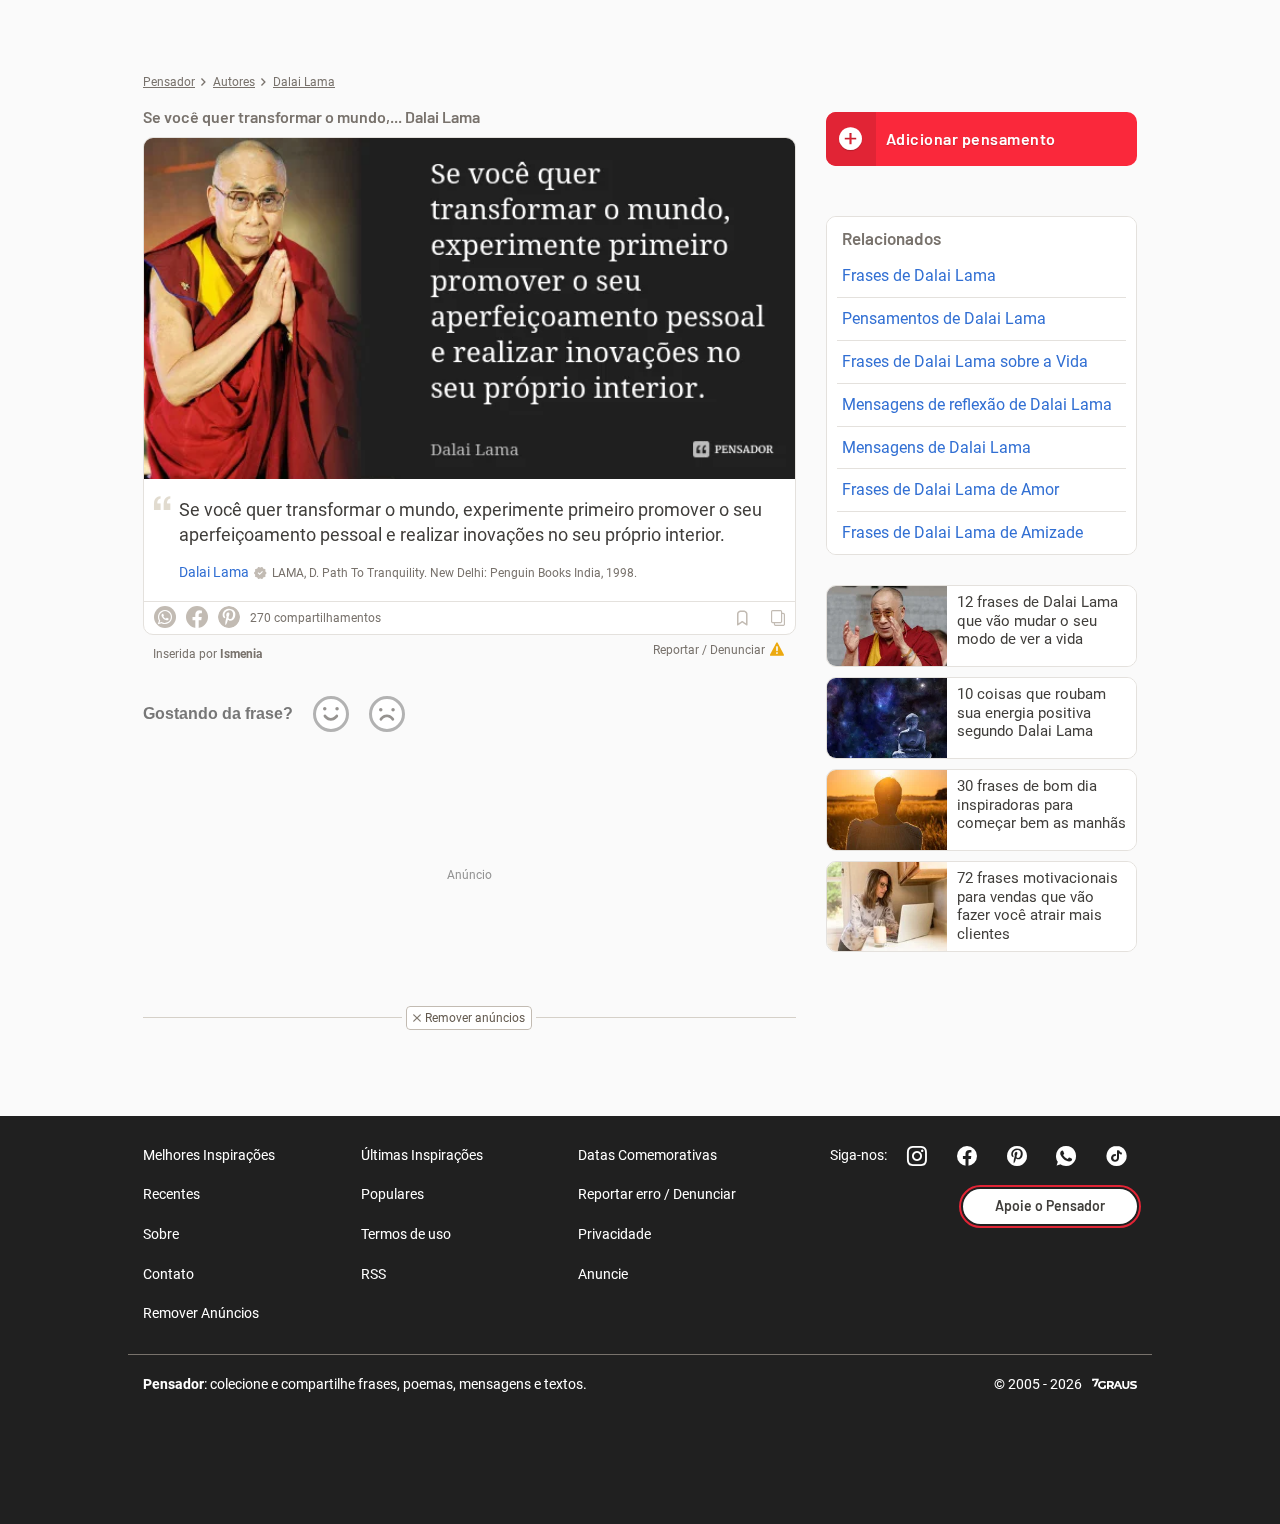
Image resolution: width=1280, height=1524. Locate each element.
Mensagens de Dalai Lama (936, 447)
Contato (168, 1274)
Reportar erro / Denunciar (657, 1194)
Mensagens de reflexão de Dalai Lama (977, 404)
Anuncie (603, 1274)
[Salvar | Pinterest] (229, 617)
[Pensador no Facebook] (967, 1156)
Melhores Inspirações (209, 1155)
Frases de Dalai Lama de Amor (950, 489)
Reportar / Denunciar (709, 650)
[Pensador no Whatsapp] (1067, 1156)
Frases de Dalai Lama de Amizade (962, 532)
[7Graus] (1114, 1382)
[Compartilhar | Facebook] (197, 617)
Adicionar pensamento (971, 138)
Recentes (171, 1194)
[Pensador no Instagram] (917, 1156)
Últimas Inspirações (422, 1155)
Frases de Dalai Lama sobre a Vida (965, 361)
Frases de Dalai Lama (919, 275)
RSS (373, 1274)
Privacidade (614, 1234)
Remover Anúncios (201, 1313)
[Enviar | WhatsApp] (165, 617)
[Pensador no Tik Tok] (1117, 1156)
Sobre (161, 1234)
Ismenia (241, 654)
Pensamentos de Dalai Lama (944, 318)
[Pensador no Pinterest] (1017, 1156)
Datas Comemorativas (647, 1155)
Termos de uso (406, 1234)
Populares (392, 1194)
